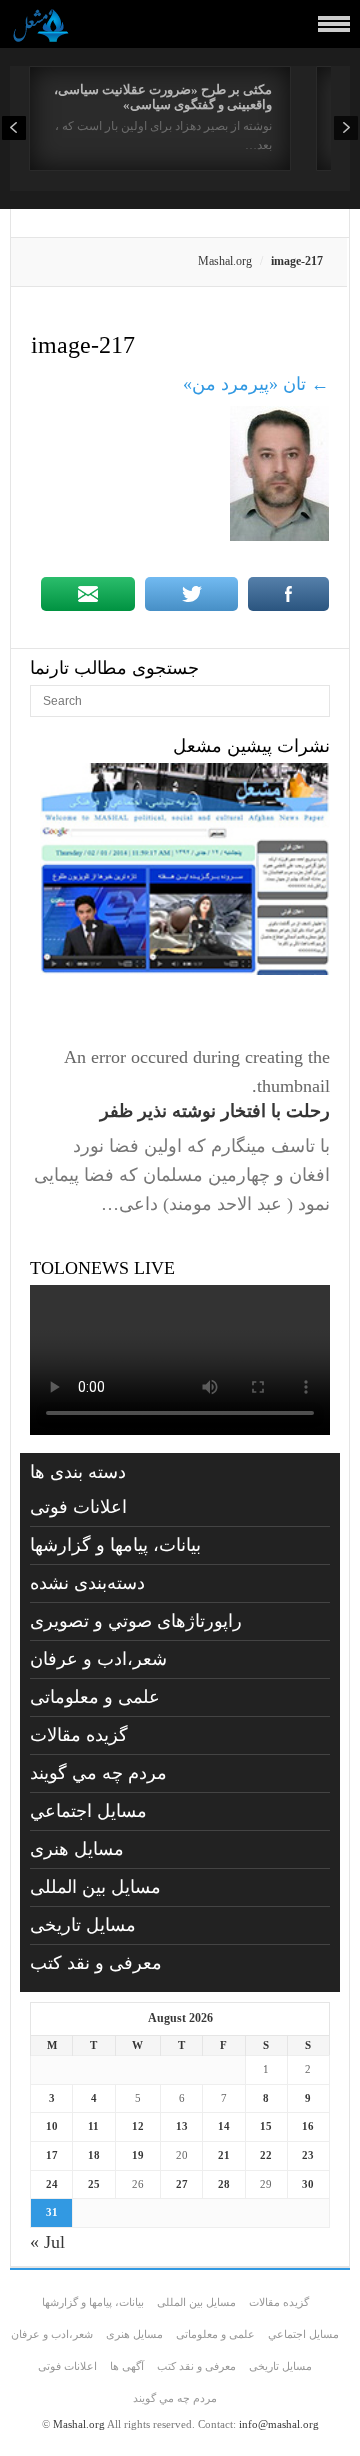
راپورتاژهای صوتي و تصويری (136, 1621)
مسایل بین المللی (95, 1887)
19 (138, 2155)
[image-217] (279, 535)
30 (308, 2184)
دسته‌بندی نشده (87, 1583)
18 (94, 2155)
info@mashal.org (279, 2424)
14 (224, 2126)
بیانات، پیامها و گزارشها (115, 1545)
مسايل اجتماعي (88, 1811)
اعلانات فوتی (78, 1507)
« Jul (47, 2242)
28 (224, 2184)
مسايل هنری (77, 1849)
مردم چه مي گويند (98, 1773)
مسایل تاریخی (83, 1925)
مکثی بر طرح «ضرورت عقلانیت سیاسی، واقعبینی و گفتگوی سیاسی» (163, 97)
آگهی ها (127, 2366)
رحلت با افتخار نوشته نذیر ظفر (215, 1111)
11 (93, 2126)
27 (182, 2184)
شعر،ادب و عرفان (98, 1659)
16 (308, 2126)
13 (182, 2126)
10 (52, 2126)
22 (266, 2155)
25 (94, 2184)
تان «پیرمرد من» (256, 384)
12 (138, 2126)
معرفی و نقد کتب (96, 1963)
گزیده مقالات (79, 1735)
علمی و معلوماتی (95, 1697)
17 (52, 2155)
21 (224, 2155)
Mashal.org (225, 261)
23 (308, 2155)
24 (52, 2184)
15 (266, 2126)
